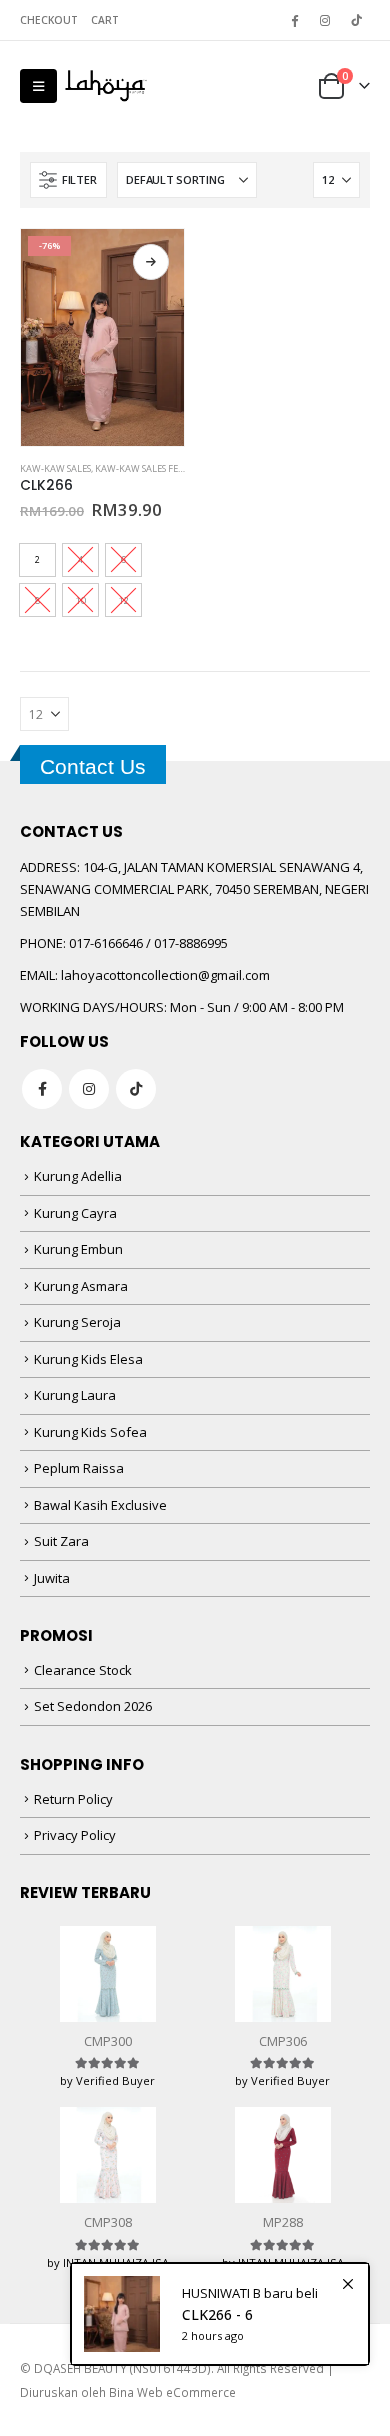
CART (105, 20)
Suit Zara (61, 1541)
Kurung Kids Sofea (90, 1432)
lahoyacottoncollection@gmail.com (165, 975)
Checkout (49, 20)
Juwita (52, 1578)
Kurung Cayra (75, 1213)
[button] (38, 86)
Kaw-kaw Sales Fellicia (150, 468)
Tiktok (136, 1089)
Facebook (42, 1089)
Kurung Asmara (81, 1286)
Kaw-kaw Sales (55, 468)
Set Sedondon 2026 (93, 1706)
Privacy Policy (75, 1835)
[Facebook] (294, 20)
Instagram (89, 1089)
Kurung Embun (78, 1249)
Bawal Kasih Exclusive (100, 1505)
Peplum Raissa (79, 1468)
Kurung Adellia (78, 1176)
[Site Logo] (106, 86)
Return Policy (73, 1799)
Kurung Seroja (77, 1322)
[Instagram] (325, 20)
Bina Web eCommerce (172, 2392)
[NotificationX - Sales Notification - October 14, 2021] (220, 2314)
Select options (151, 262)
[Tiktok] (356, 20)
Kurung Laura (75, 1395)
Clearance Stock (83, 1670)
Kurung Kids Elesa (88, 1359)
